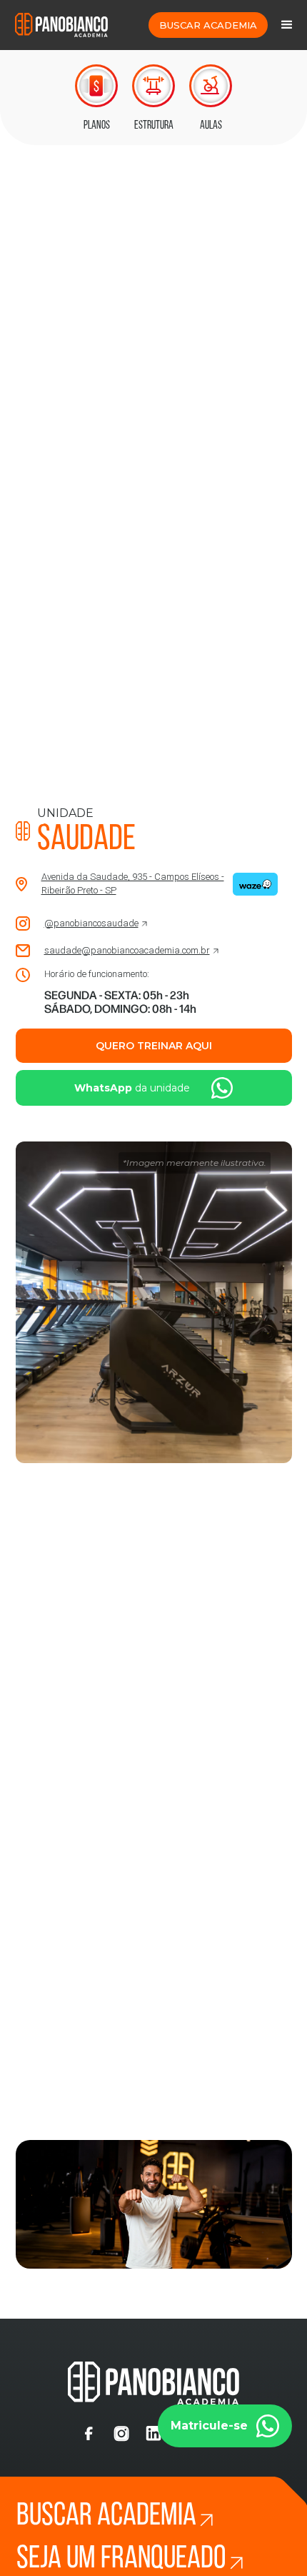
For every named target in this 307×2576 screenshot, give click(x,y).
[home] (58, 25)
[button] (287, 25)
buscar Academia (208, 25)
